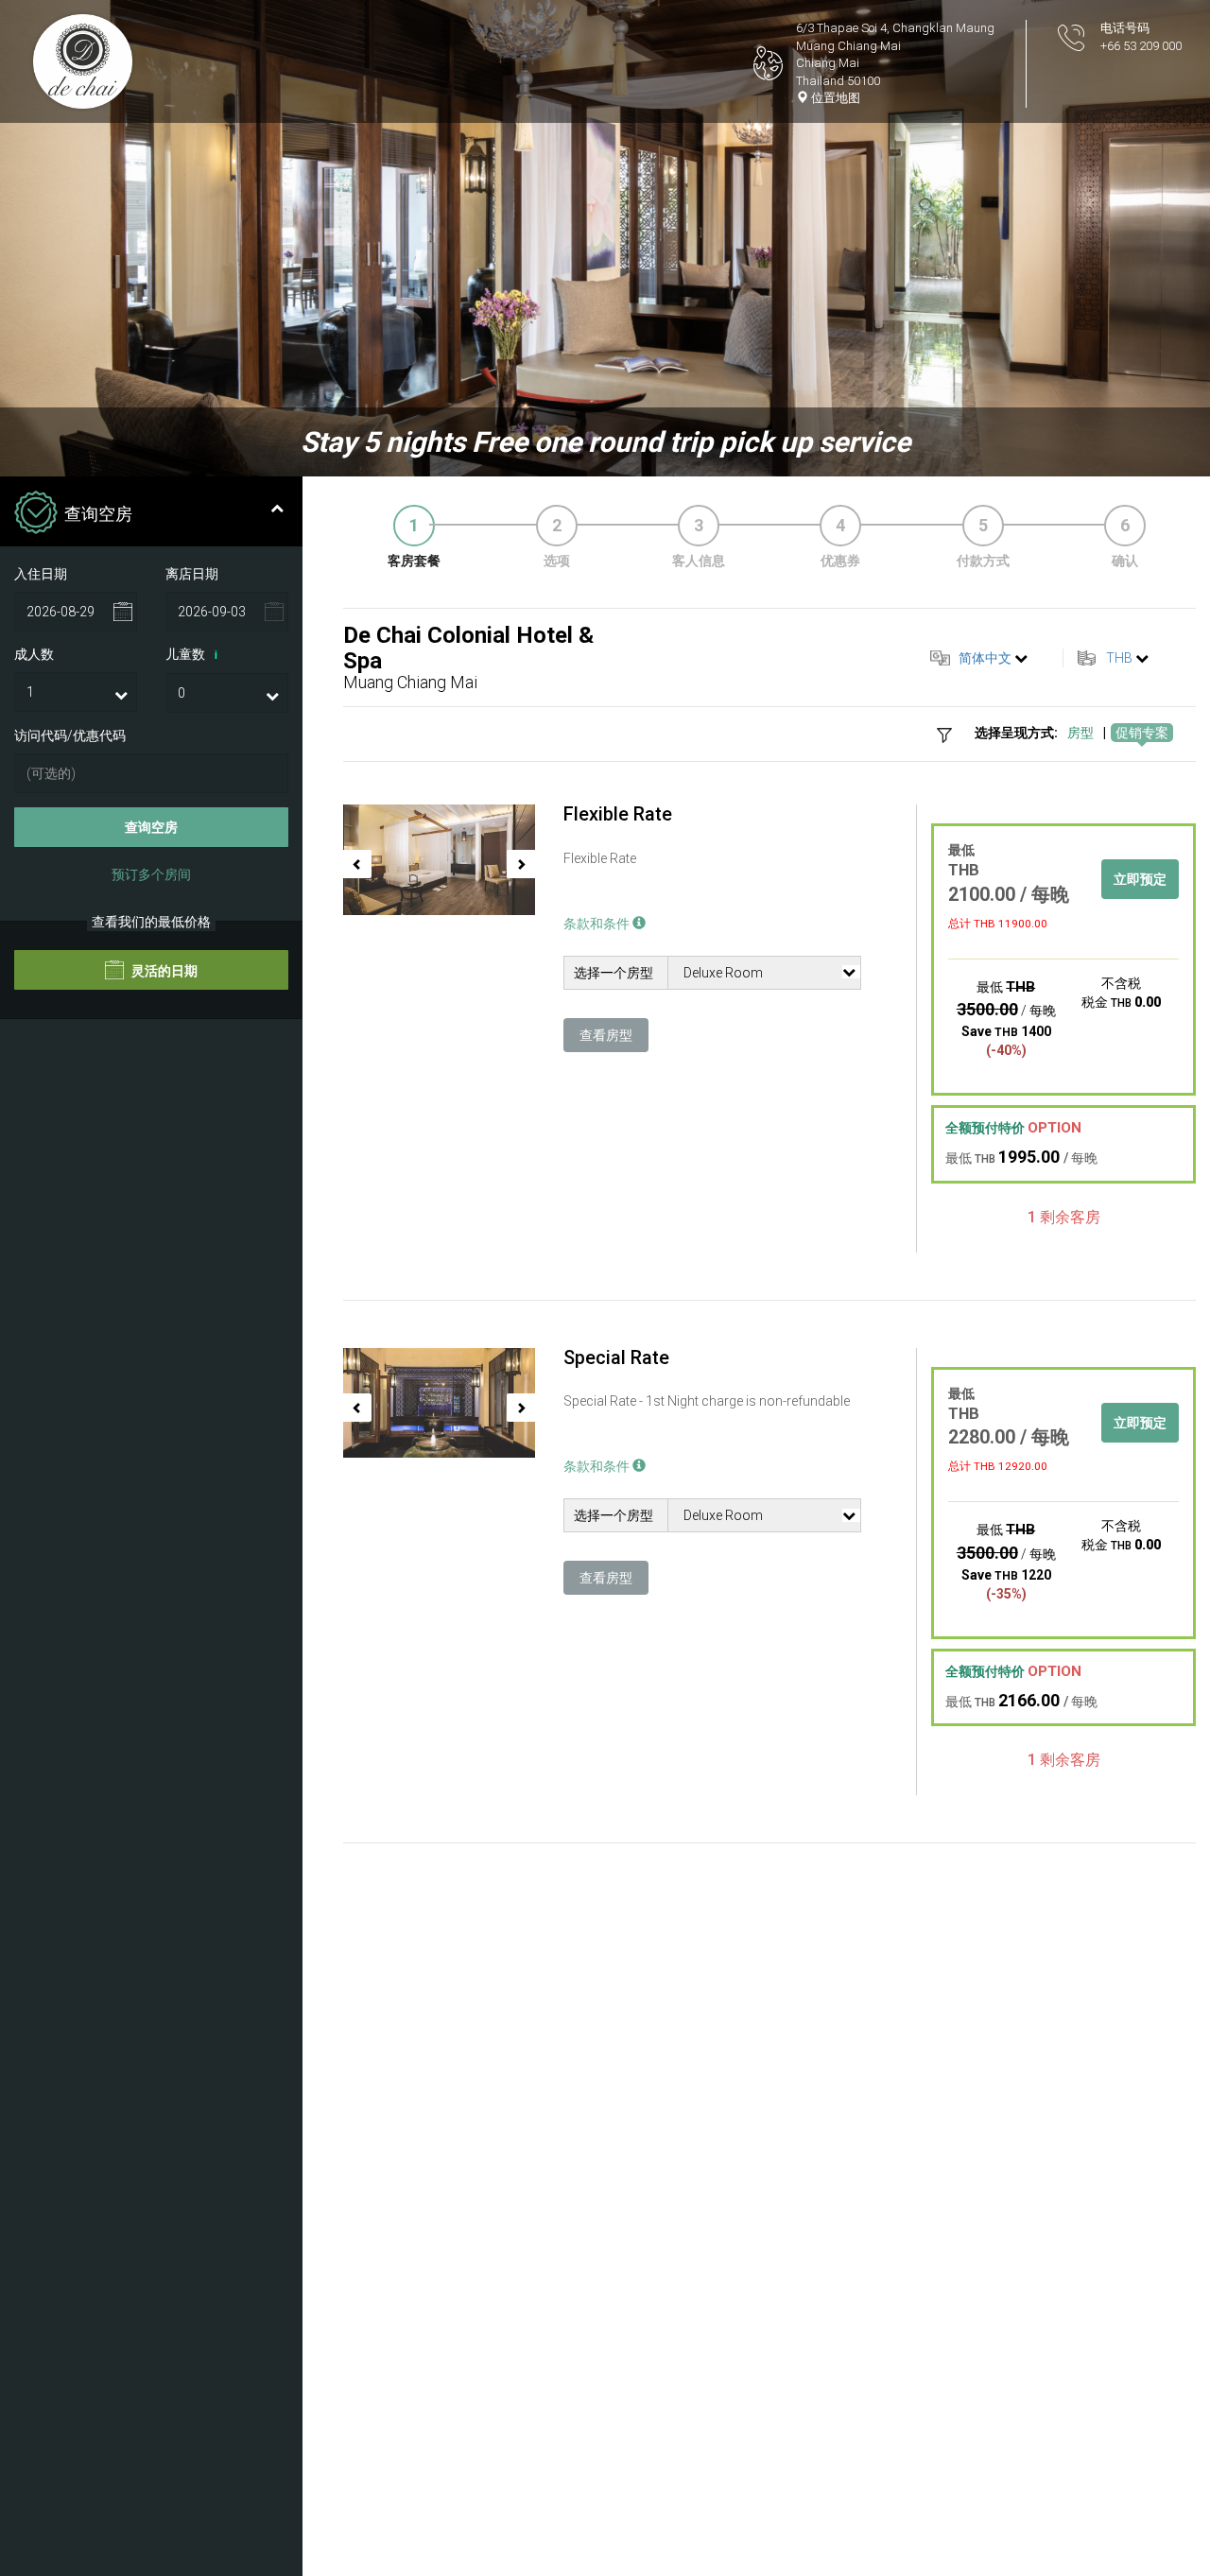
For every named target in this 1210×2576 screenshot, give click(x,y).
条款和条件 (598, 924)
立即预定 (1140, 879)
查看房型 (606, 1035)
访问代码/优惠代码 (70, 736)
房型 (1080, 733)
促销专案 (1142, 733)
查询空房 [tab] (98, 514)
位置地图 (834, 98)
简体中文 (985, 658)
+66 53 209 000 (1141, 46)
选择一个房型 (614, 973)
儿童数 (191, 655)
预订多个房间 (151, 875)
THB (1119, 658)
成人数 (34, 655)
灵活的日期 (163, 972)
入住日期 (41, 574)
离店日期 (192, 574)
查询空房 (151, 828)
